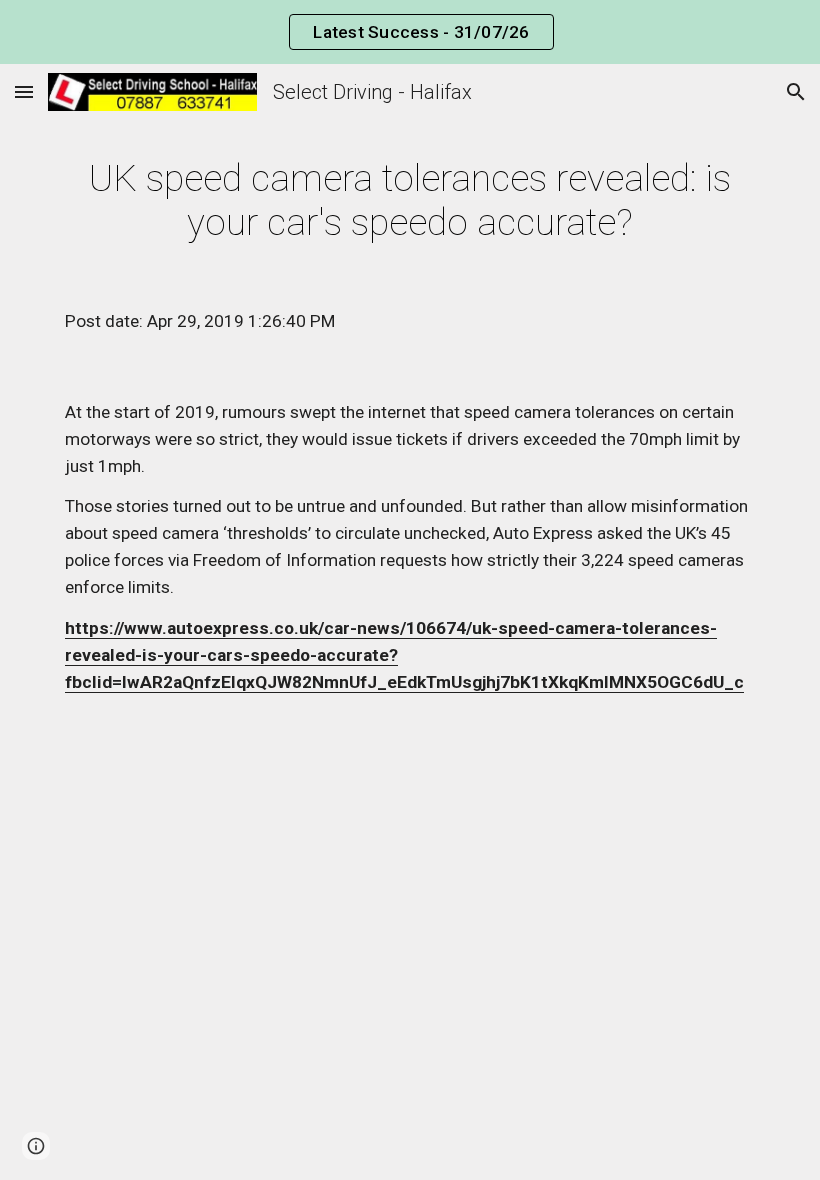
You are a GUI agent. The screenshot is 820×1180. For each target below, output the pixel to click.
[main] (410, 200)
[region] (410, 32)
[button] (24, 91)
